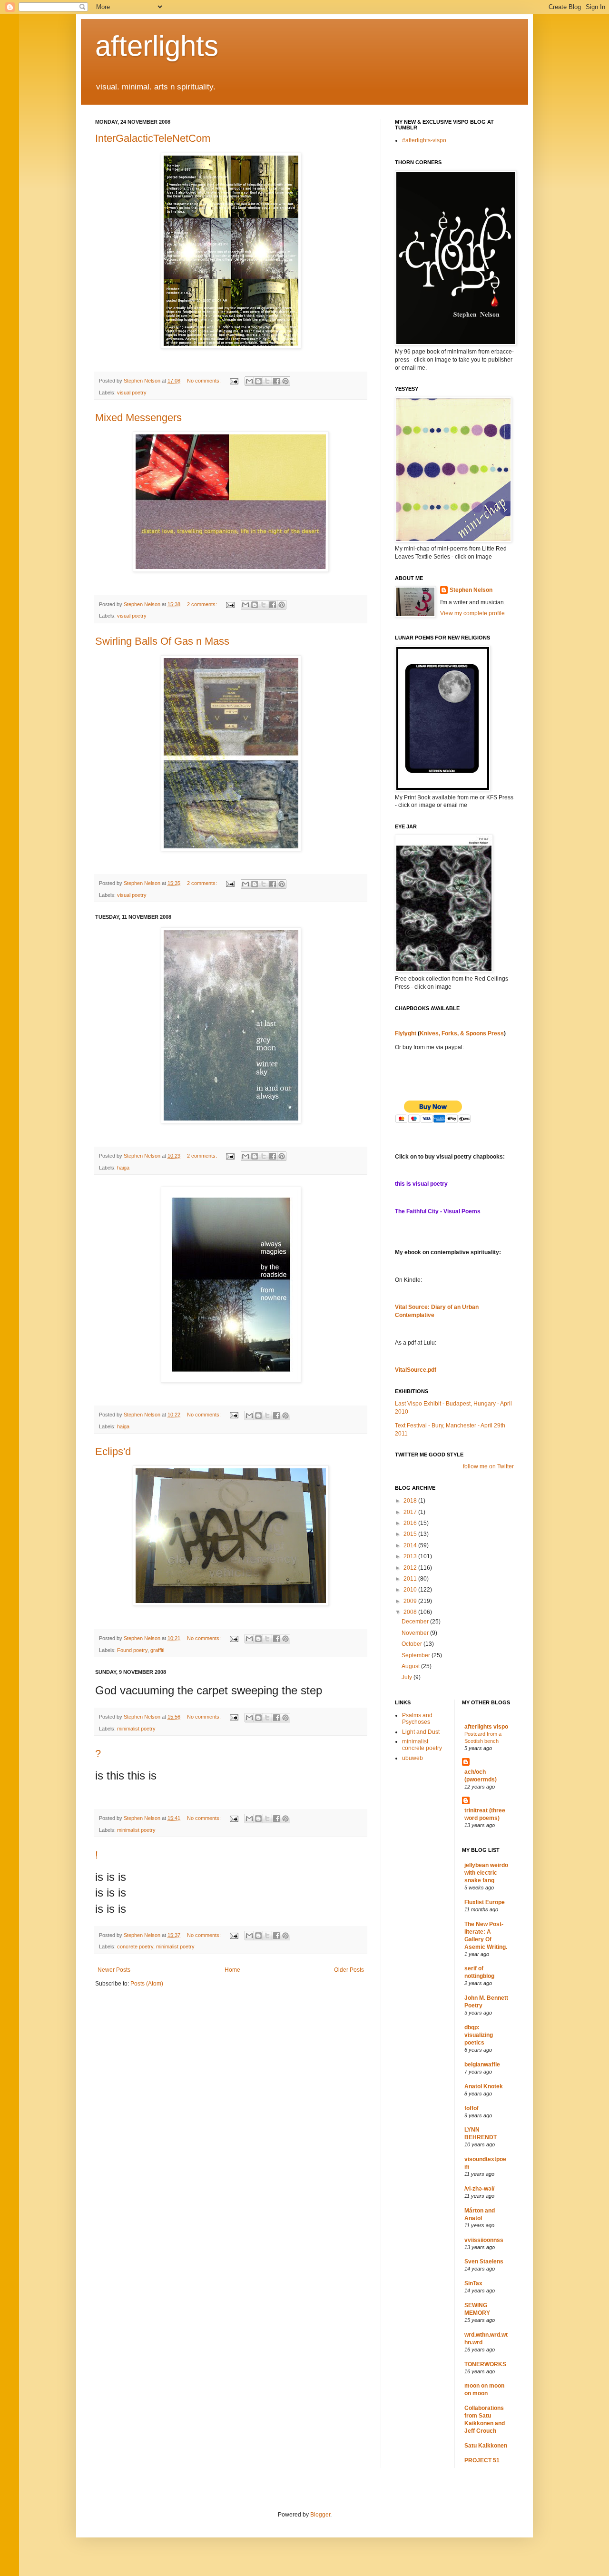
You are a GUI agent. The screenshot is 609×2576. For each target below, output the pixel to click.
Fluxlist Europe (485, 1902)
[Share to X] (267, 381)
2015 (411, 1534)
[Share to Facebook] (276, 381)
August (411, 1666)
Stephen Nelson (471, 590)
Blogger (320, 2515)
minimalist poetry (136, 1729)
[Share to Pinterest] (285, 381)
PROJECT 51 (482, 2460)
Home (232, 1970)
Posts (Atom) (147, 1984)
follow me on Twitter (488, 1466)
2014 (411, 1545)
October (413, 1644)
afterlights (157, 46)
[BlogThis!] (258, 381)
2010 (411, 1590)
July (408, 1677)
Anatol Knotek (484, 2086)
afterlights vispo (486, 1727)
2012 (411, 1568)
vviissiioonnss (484, 2240)
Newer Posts (114, 1970)
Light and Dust (421, 1732)
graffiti (157, 1650)
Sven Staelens (484, 2261)
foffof (471, 2108)
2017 (411, 1512)
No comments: (205, 381)
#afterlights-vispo (424, 140)
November (416, 1633)
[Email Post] (234, 381)
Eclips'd (113, 1451)
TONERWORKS (485, 2364)
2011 (411, 1579)
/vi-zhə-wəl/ (479, 2189)
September (417, 1655)
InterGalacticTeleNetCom (153, 138)
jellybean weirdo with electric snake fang (486, 1873)
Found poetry (132, 1650)
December (416, 1622)
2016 (411, 1523)
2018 (411, 1501)
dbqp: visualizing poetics (479, 2035)
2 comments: (203, 604)
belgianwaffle (482, 2065)
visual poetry (132, 393)
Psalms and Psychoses (417, 1719)
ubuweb (413, 1758)
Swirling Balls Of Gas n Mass (162, 641)
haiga (123, 1168)
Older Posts (349, 1970)
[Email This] (249, 381)
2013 (411, 1556)
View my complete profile (472, 613)
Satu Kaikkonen (486, 2446)
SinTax (473, 2283)
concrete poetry (135, 1947)
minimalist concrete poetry (422, 1745)
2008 (411, 1612)
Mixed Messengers (138, 418)
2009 (411, 1601)
